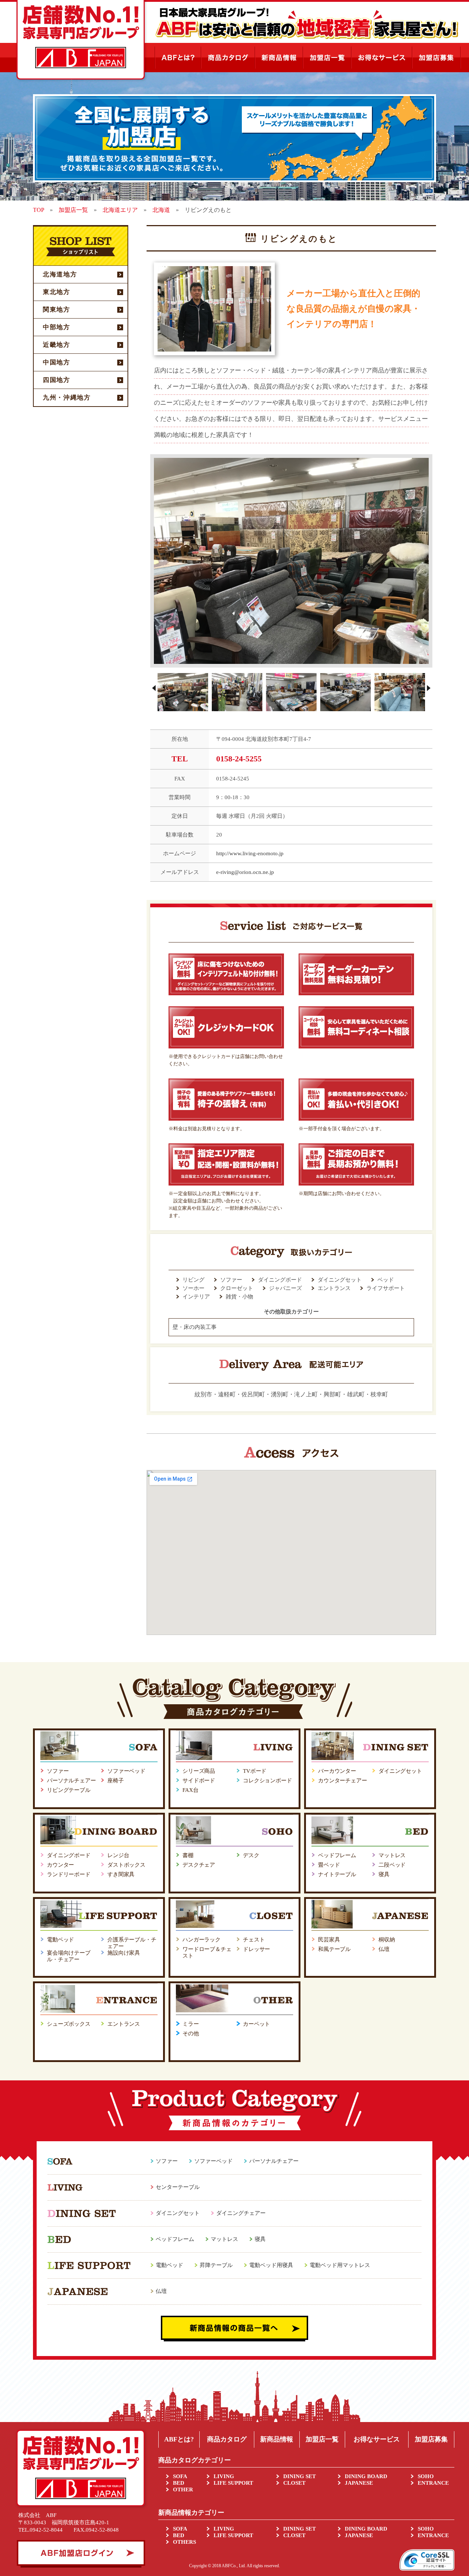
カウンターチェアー (343, 1781)
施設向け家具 (124, 1953)
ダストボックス (126, 1865)
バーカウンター (337, 1771)
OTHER (183, 2489)
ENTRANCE (433, 2483)
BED (179, 2483)
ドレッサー (256, 1949)
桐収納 (387, 1940)
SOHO (426, 2476)
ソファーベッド (126, 1771)
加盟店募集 (431, 2439)
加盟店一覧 (322, 2439)
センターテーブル (178, 2187)
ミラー (191, 2024)
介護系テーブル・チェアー (132, 1943)
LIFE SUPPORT (233, 2483)
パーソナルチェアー (71, 1781)
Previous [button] (154, 688)
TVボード (255, 1771)
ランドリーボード (69, 1874)
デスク (251, 1855)
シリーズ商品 (199, 1771)
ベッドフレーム (337, 1855)
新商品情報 (277, 2439)
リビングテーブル (69, 1790)
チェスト (254, 1940)
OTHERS (184, 2542)
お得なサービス (377, 2439)
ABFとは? (179, 2439)
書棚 (188, 1855)
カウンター (60, 1865)
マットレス (392, 1855)
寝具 (384, 1874)
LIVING (224, 2476)
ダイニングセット (400, 1771)
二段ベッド (392, 1865)
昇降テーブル (216, 2265)
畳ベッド (329, 1865)
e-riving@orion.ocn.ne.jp (245, 872)
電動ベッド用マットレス (340, 2265)
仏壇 (384, 1949)
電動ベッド (60, 1940)
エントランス (124, 2024)
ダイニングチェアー (241, 2213)
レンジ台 (118, 1855)
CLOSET (294, 2483)
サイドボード (199, 1781)
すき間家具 (121, 1874)
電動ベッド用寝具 (271, 2265)
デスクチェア (199, 1865)
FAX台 (190, 1790)
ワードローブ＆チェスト (207, 1952)
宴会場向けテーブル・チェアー (69, 1956)
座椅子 (116, 1781)
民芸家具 (329, 1940)
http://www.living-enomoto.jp (250, 853)
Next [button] (429, 688)
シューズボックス (69, 2024)
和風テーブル (334, 1949)
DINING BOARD (366, 2476)
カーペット (256, 2024)
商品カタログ (227, 2439)
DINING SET (300, 2476)
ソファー (58, 1771)
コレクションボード (267, 1781)
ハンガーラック (202, 1940)
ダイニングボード (69, 1855)
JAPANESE (359, 2483)
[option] (291, 561)
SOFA (180, 2476)
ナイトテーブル (337, 1874)
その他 (191, 2033)
